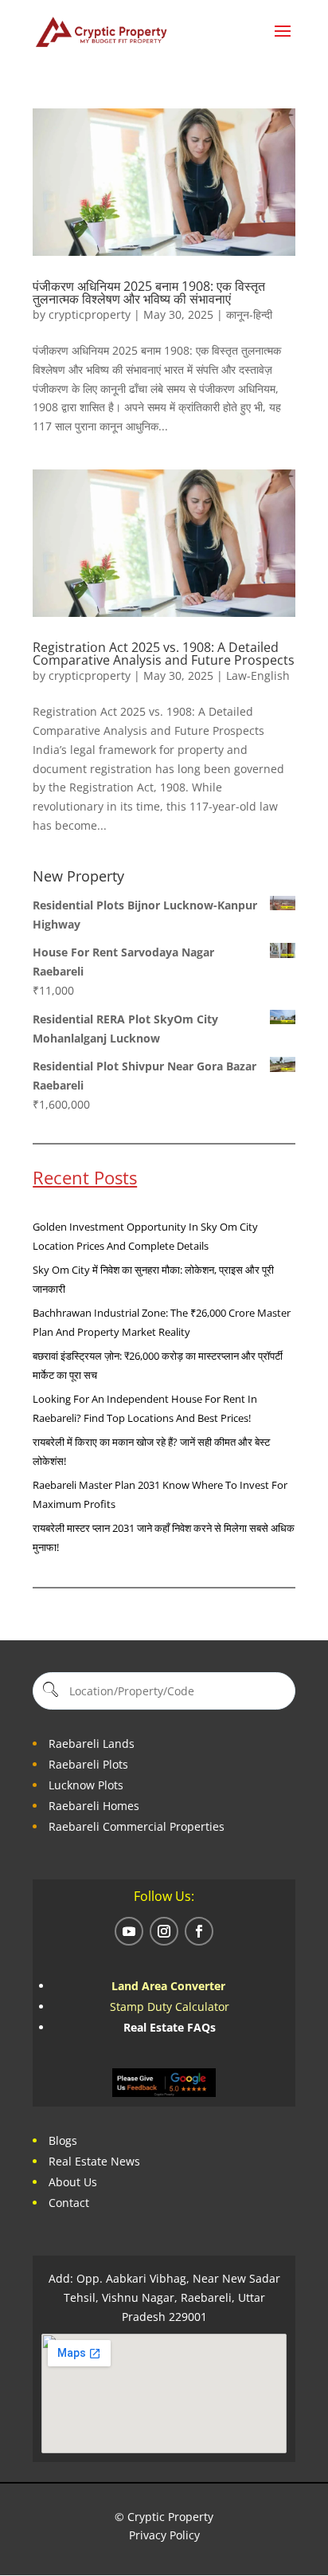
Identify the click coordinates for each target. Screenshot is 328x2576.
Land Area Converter (170, 1986)
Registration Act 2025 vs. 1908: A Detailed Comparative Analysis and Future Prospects (164, 654)
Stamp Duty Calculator (170, 2007)
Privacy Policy (164, 2535)
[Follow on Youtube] (129, 1931)
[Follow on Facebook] (199, 1931)
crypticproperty (90, 314)
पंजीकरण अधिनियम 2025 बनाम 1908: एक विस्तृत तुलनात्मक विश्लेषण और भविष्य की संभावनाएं (149, 293)
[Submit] (50, 1691)
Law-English (258, 675)
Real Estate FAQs (170, 2027)
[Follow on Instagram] (164, 1931)
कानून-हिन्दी (249, 314)
